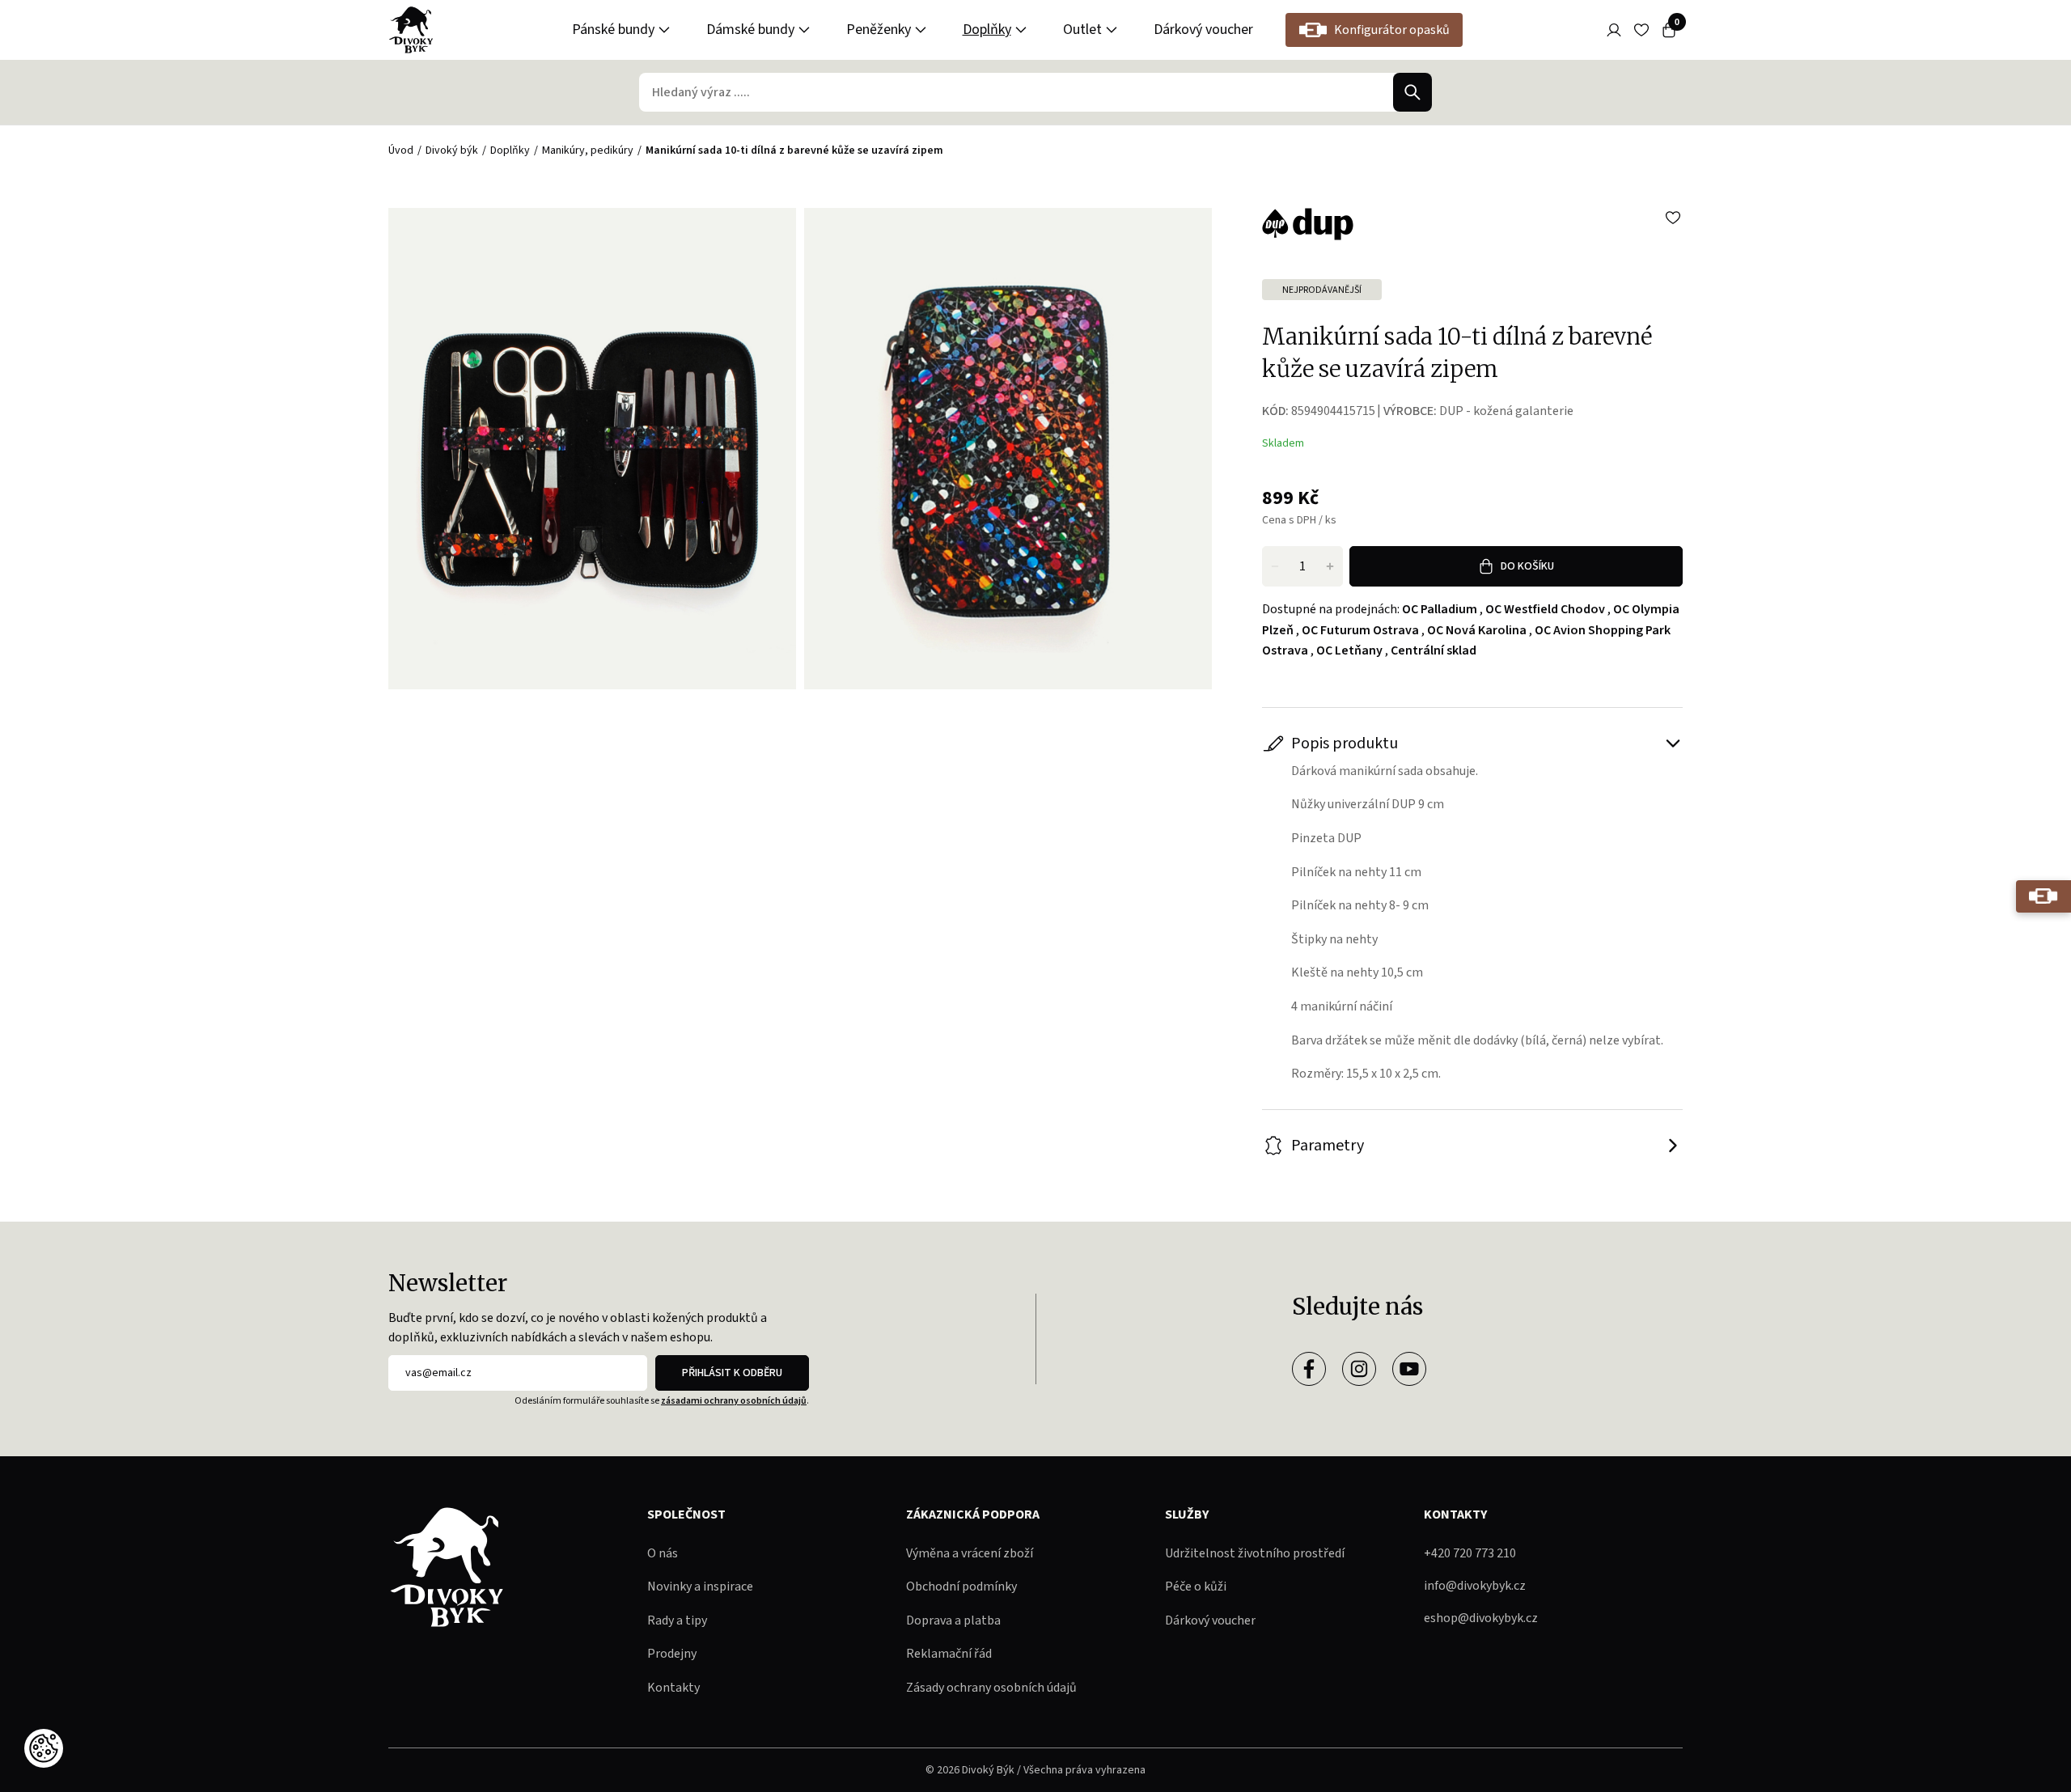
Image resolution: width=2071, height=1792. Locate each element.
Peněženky (879, 30)
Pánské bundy (613, 30)
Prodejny (672, 1654)
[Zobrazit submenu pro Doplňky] (1021, 30)
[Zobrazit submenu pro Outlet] (1112, 30)
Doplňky (987, 30)
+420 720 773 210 (1470, 1553)
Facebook (1309, 1369)
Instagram (1359, 1369)
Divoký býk (452, 150)
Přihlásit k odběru (732, 1373)
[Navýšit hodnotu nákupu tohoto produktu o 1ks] (1330, 566)
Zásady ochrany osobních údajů (991, 1688)
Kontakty (673, 1688)
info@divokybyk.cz (1475, 1586)
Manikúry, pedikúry (588, 150)
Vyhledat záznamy (1412, 92)
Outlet (1082, 30)
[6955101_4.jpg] (1008, 449)
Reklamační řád (949, 1654)
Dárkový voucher (1203, 30)
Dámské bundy (750, 30)
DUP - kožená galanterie (1506, 411)
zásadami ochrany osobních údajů (734, 1401)
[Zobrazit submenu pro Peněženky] (921, 30)
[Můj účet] (1614, 30)
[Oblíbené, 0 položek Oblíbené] (1641, 30)
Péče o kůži (1196, 1587)
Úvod (401, 150)
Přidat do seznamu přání (1673, 218)
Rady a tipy (677, 1620)
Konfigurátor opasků (1392, 30)
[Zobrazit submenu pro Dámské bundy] (804, 30)
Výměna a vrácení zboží (970, 1553)
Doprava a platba (953, 1620)
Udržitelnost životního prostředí (1255, 1553)
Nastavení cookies (44, 1748)
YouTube (1409, 1369)
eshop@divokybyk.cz (1481, 1618)
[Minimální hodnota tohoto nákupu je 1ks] (1275, 566)
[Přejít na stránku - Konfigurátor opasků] (2043, 896)
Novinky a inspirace (700, 1587)
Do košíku (1527, 566)
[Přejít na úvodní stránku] (411, 30)
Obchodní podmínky (961, 1587)
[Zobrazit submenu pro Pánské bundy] (664, 30)
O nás (663, 1553)
